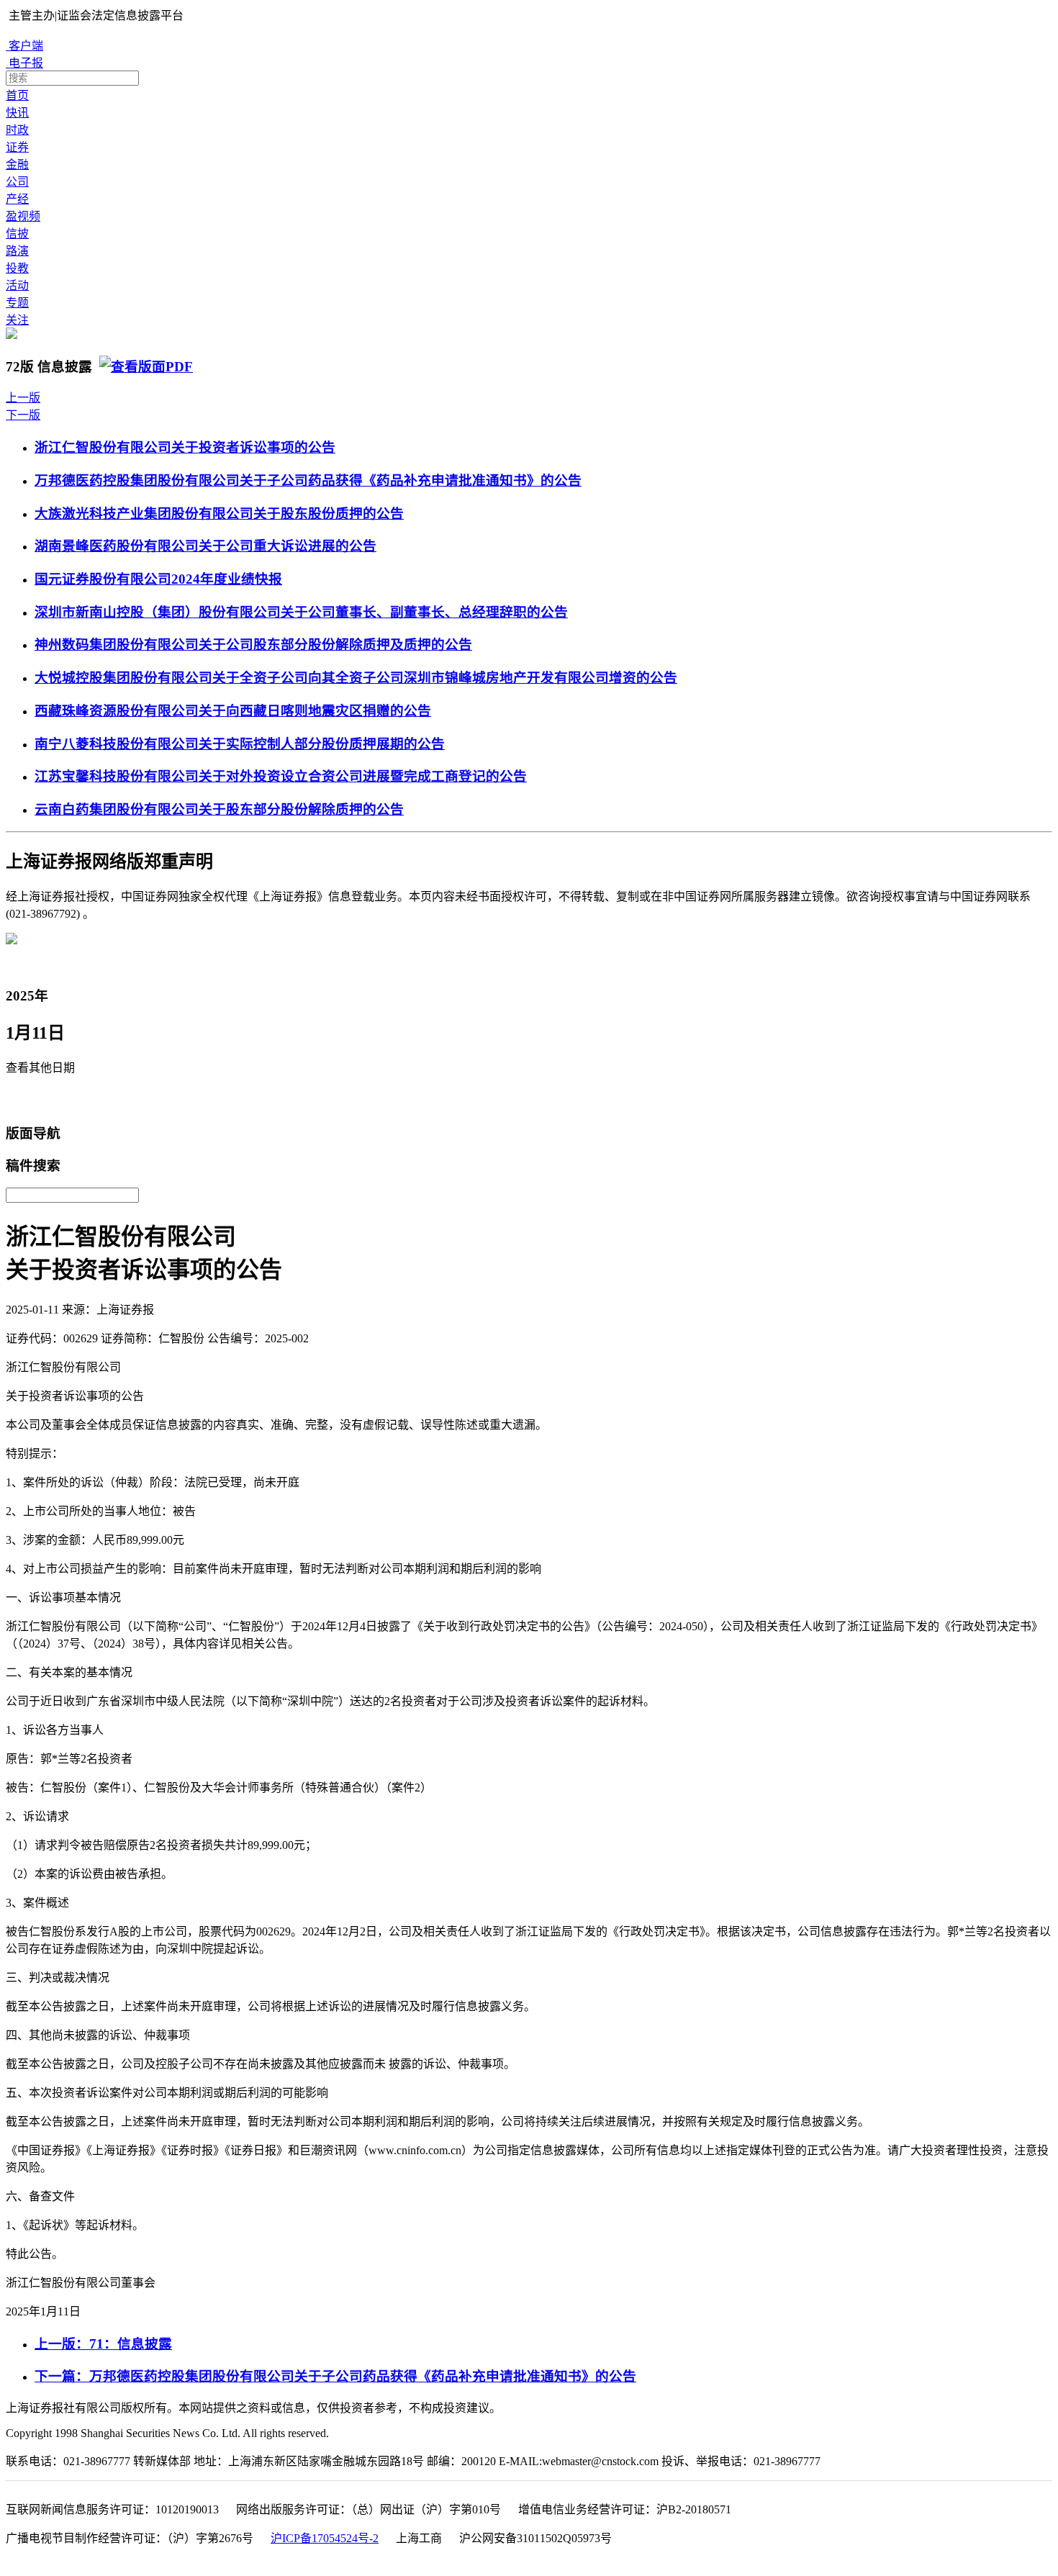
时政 (17, 130)
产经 (17, 199)
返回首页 (33, 1100)
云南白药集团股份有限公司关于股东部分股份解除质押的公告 (219, 809)
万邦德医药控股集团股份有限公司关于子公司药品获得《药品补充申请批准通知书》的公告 (308, 480)
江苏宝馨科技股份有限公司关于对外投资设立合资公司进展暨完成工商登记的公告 (281, 776)
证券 (17, 147)
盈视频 (23, 216)
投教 (17, 268)
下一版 (23, 415)
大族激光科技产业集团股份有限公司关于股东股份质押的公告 (219, 514)
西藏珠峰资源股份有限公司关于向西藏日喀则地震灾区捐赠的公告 (233, 711)
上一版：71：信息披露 (103, 2344)
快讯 (17, 113)
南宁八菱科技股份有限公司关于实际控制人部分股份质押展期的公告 (240, 744)
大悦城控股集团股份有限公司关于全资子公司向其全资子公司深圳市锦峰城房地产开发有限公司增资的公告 (356, 678)
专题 (17, 303)
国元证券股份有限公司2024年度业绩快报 (158, 579)
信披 (17, 234)
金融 (17, 164)
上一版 (23, 398)
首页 (17, 95)
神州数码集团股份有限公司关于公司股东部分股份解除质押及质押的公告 (253, 645)
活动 (17, 285)
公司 (17, 182)
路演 (17, 251)
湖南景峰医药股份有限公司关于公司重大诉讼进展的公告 (205, 546)
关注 (17, 320)
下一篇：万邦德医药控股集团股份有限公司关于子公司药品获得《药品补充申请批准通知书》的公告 (335, 2376)
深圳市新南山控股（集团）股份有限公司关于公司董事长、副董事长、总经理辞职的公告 (301, 612)
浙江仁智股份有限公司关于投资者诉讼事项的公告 (185, 447)
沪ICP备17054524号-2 (325, 2538)
